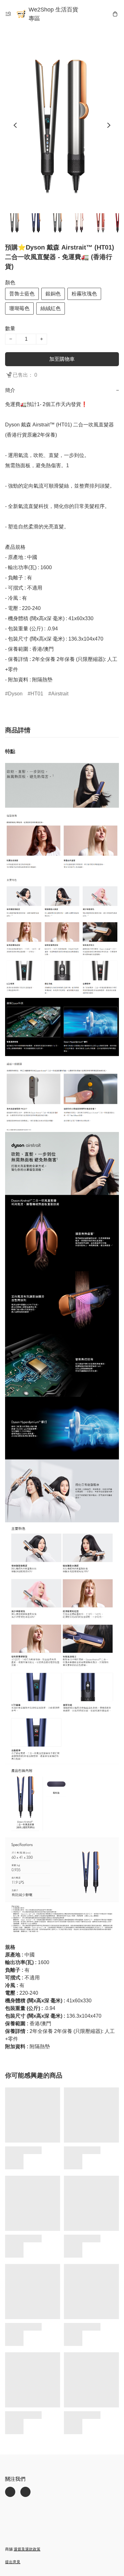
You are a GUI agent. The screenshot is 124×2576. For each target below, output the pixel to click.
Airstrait (60, 694)
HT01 (37, 694)
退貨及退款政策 (27, 2549)
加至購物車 (62, 359)
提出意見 (13, 2562)
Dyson (15, 694)
